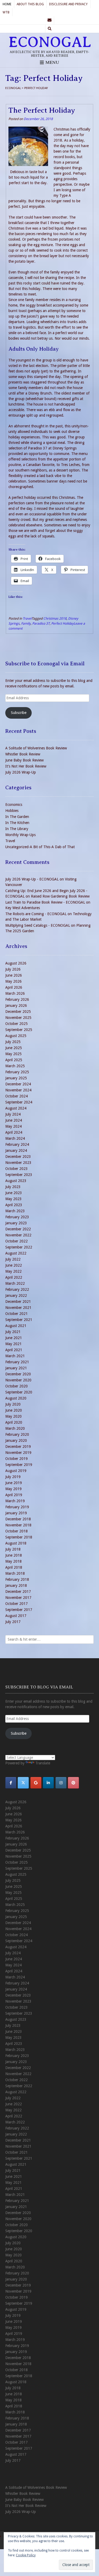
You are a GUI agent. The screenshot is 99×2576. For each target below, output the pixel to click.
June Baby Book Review (24, 760)
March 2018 (15, 1573)
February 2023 (17, 1217)
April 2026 (14, 987)
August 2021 (16, 1326)
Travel (27, 618)
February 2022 (17, 1289)
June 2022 (14, 1265)
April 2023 (14, 1205)
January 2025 (16, 1078)
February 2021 (17, 1362)
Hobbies (12, 811)
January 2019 (16, 1513)
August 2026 (16, 963)
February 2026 (17, 999)
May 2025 (13, 1054)
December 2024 (18, 1084)
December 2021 (18, 1302)
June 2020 (14, 1410)
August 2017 (16, 1616)
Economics (14, 805)
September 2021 (19, 1320)
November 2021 (18, 1308)
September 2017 (19, 1610)
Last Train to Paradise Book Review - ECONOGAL (45, 902)
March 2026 (15, 993)
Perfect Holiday (62, 623)
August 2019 (16, 1471)
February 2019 (17, 1507)
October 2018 (16, 1531)
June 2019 (14, 1483)
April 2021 (14, 1350)
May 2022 (13, 1271)
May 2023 (13, 1199)
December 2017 (18, 1592)
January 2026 (16, 1005)
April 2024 (14, 1132)
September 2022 (19, 1247)
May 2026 (13, 981)
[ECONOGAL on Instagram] (61, 1783)
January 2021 (16, 1368)
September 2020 (19, 1392)
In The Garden (17, 817)
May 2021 (13, 1344)
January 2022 (16, 1295)
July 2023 (13, 1187)
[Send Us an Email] (50, 20)
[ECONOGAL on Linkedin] (48, 1783)
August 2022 (16, 1253)
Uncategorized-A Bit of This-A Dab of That (40, 847)
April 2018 (14, 1567)
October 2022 (16, 1241)
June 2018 (14, 1555)
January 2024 (16, 1150)
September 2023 (19, 1175)
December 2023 (18, 1157)
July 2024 (13, 1114)
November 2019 (18, 1453)
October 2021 (16, 1314)
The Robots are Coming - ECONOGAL (36, 914)
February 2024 (17, 1144)
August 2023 (16, 1181)
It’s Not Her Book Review (26, 766)
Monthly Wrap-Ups (20, 835)
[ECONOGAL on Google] (36, 1783)
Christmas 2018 (55, 618)
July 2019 (13, 1477)
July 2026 (13, 969)
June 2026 (14, 975)
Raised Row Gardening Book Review (60, 896)
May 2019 (13, 1489)
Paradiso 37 (41, 623)
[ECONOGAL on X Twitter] (23, 1783)
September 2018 (19, 1537)
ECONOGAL (50, 42)
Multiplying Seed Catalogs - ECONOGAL (38, 925)
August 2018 (16, 1543)
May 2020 (13, 1416)
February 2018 (17, 1579)
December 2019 (18, 1447)
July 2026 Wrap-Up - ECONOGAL (32, 879)
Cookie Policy (26, 2555)
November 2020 (18, 1380)
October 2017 (16, 1604)
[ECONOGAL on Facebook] (11, 1783)
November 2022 (18, 1235)
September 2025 (19, 1030)
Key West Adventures (23, 908)
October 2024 (16, 1096)
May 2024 (13, 1126)
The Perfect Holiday (42, 110)
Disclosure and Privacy (68, 4)
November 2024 (18, 1090)
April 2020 (14, 1422)
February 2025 (17, 1072)
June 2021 (14, 1338)
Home (7, 4)
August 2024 (16, 1108)
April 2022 (14, 1277)
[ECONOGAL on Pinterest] (73, 1783)
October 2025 (16, 1024)
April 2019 (14, 1495)
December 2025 (18, 1012)
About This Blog (30, 4)
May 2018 (13, 1561)
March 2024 (15, 1138)
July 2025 (13, 1042)
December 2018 (18, 1519)
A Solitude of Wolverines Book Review (36, 748)
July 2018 (13, 1549)
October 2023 (16, 1169)
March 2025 (15, 1066)
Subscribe (19, 713)
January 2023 (16, 1223)
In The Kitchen (17, 823)
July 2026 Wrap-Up (21, 772)
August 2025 (16, 1036)
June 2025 (14, 1048)
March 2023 (15, 1211)
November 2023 (18, 1163)
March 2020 (15, 1428)
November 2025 (18, 1018)
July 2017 (13, 1622)
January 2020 (16, 1440)
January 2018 (16, 1585)
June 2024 (14, 1120)
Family (26, 623)
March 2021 (15, 1356)
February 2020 (17, 1434)
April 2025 (14, 1060)
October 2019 (16, 1459)
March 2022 (15, 1283)
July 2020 (13, 1404)
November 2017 (18, 1598)
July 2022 (13, 1259)
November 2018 (18, 1525)
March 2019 (15, 1501)
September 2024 (19, 1102)
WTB (6, 12)
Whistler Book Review (23, 754)
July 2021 (13, 1332)
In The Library (17, 829)
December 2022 (18, 1229)
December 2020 (18, 1374)
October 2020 (16, 1386)
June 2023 (14, 1193)
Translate (43, 1763)
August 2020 (16, 1398)
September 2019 (19, 1465)
